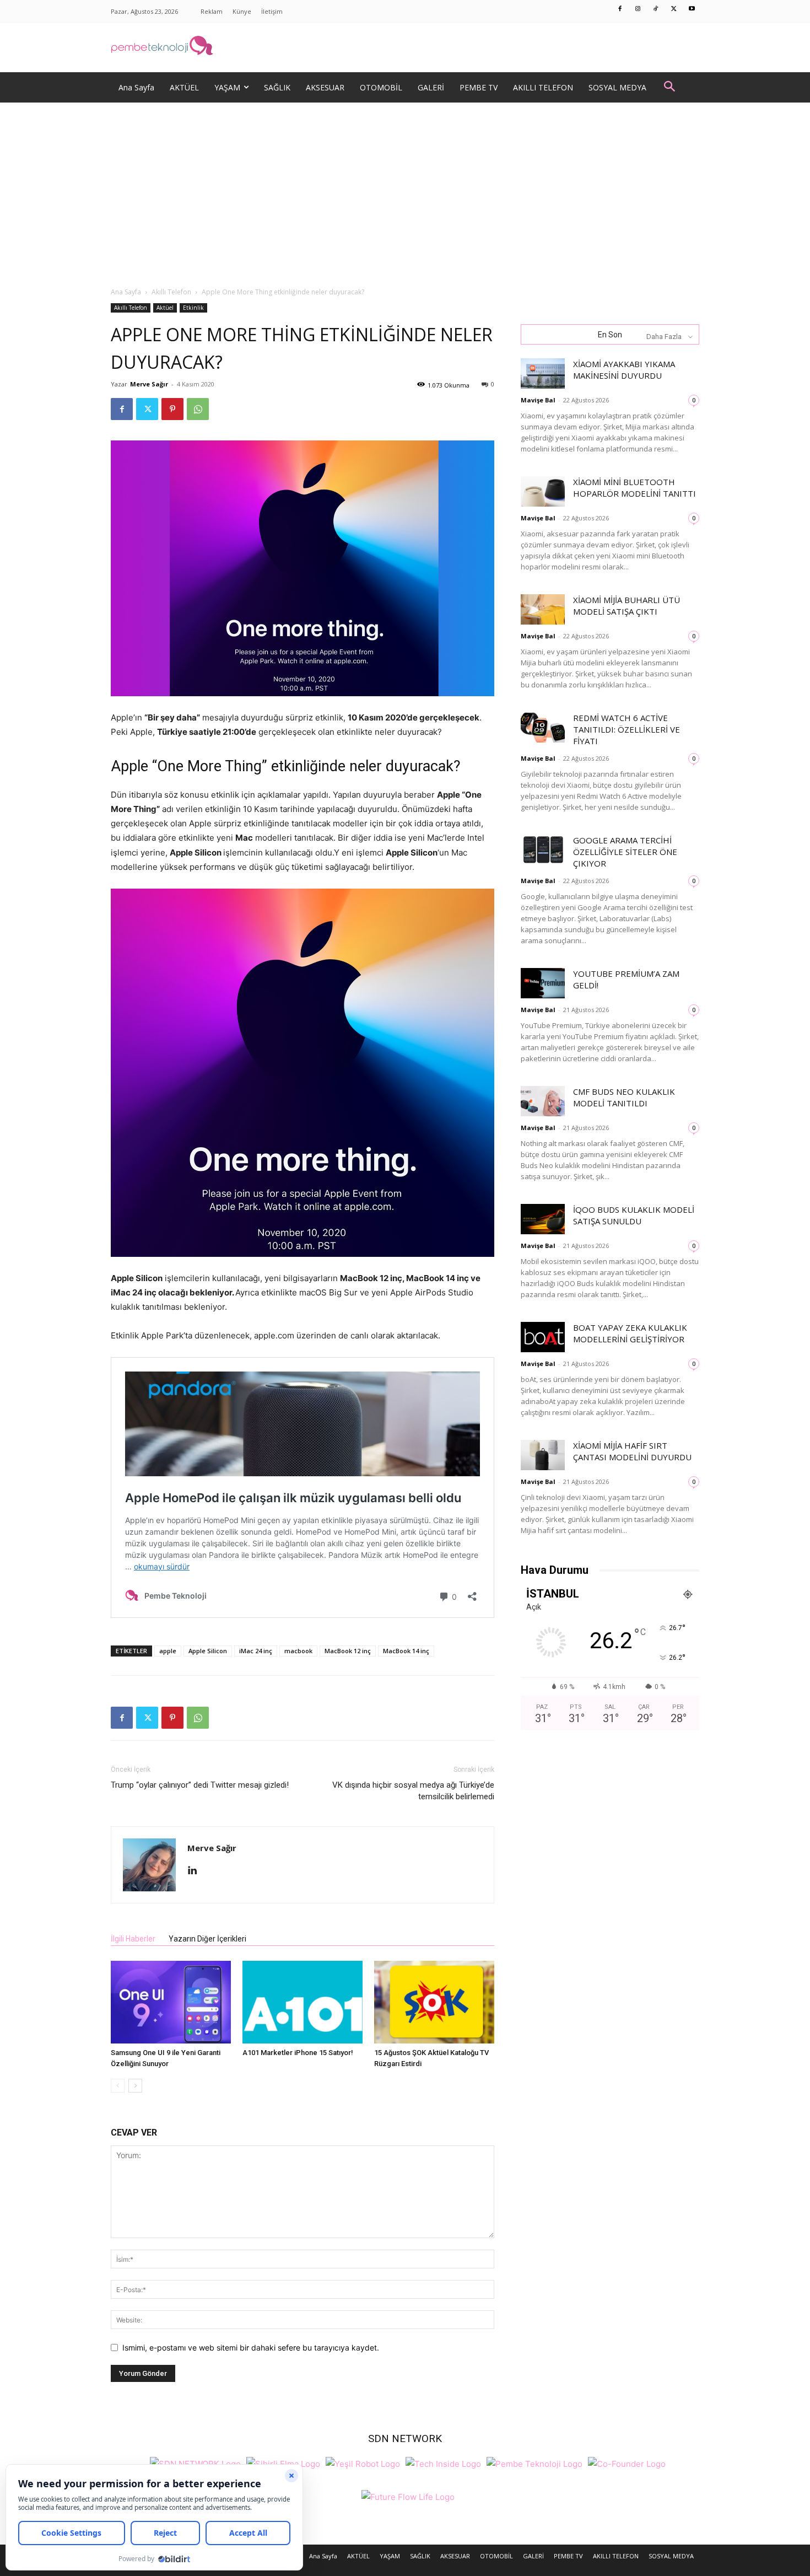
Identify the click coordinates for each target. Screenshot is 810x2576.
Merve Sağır (149, 384)
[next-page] (135, 2086)
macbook (298, 1651)
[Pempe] (405, 47)
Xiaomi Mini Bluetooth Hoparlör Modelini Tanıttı (634, 488)
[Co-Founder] (627, 2463)
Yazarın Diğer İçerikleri (207, 1939)
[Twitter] (674, 9)
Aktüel (165, 308)
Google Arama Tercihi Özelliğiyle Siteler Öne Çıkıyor (625, 852)
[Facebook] (620, 9)
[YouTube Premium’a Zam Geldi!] (543, 983)
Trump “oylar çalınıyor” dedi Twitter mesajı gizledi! (200, 1785)
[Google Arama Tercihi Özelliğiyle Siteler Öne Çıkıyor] (543, 850)
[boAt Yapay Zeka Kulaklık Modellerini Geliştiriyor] (543, 1337)
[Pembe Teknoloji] (534, 2463)
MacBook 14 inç (406, 1651)
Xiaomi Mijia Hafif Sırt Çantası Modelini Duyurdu (632, 1451)
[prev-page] (118, 2086)
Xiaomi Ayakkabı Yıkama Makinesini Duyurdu (624, 370)
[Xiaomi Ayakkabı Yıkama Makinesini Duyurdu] (543, 373)
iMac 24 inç (256, 1651)
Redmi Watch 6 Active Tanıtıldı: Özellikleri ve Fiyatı (627, 729)
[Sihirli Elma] (283, 2463)
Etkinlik (193, 308)
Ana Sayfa (126, 292)
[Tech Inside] (443, 2463)
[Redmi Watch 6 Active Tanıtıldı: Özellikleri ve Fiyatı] (543, 727)
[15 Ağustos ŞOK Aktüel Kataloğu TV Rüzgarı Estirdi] (434, 2002)
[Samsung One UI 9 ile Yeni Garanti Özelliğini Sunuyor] (171, 2002)
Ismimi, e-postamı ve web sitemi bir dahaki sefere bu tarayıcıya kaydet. (251, 2348)
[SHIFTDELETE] (195, 2463)
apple (168, 1651)
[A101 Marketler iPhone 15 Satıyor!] (303, 2002)
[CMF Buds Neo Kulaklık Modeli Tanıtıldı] (543, 1101)
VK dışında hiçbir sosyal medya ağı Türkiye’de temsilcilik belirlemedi (413, 1791)
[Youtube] (692, 9)
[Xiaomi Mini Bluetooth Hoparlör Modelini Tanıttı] (543, 491)
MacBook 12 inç (348, 1651)
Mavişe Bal (538, 400)
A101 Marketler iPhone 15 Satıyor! (298, 2053)
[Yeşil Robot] (363, 2463)
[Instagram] (638, 9)
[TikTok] (656, 9)
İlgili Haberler (133, 1939)
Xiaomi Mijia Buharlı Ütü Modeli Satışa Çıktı (627, 606)
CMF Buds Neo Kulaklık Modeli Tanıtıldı (624, 1097)
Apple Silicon (208, 1651)
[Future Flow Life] (408, 2496)
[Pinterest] (172, 409)
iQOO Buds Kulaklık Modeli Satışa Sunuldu (634, 1215)
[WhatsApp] (198, 409)
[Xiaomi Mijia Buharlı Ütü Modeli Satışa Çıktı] (543, 609)
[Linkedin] (196, 1871)
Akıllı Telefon (171, 292)
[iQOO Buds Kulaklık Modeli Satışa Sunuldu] (543, 1219)
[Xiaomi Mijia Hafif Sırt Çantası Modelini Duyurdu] (543, 1455)
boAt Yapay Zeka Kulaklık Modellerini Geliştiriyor (630, 1333)
